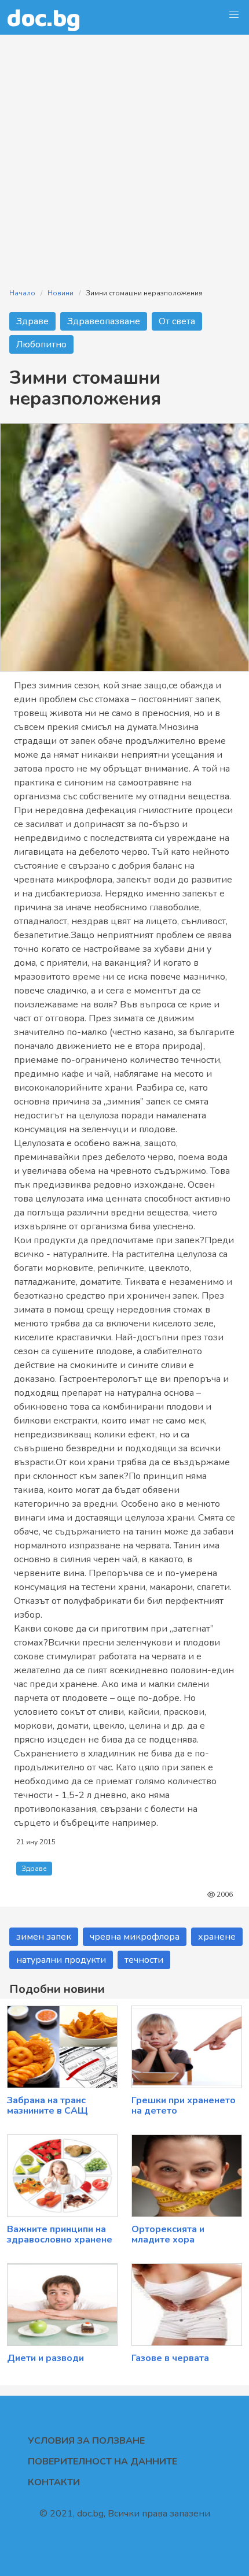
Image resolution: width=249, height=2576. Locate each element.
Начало (22, 293)
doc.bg (44, 17)
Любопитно (41, 344)
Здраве (32, 321)
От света (177, 321)
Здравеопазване (104, 321)
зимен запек (44, 1937)
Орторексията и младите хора (168, 2234)
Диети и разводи (45, 2358)
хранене (217, 1937)
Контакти (54, 2482)
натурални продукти (61, 1960)
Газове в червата (170, 2358)
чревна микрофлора (135, 1937)
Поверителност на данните (102, 2462)
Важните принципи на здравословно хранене (60, 2234)
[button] (234, 15)
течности (144, 1960)
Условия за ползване (86, 2441)
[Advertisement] (124, 154)
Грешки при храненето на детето (184, 2106)
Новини (61, 293)
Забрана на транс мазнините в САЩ (47, 2106)
